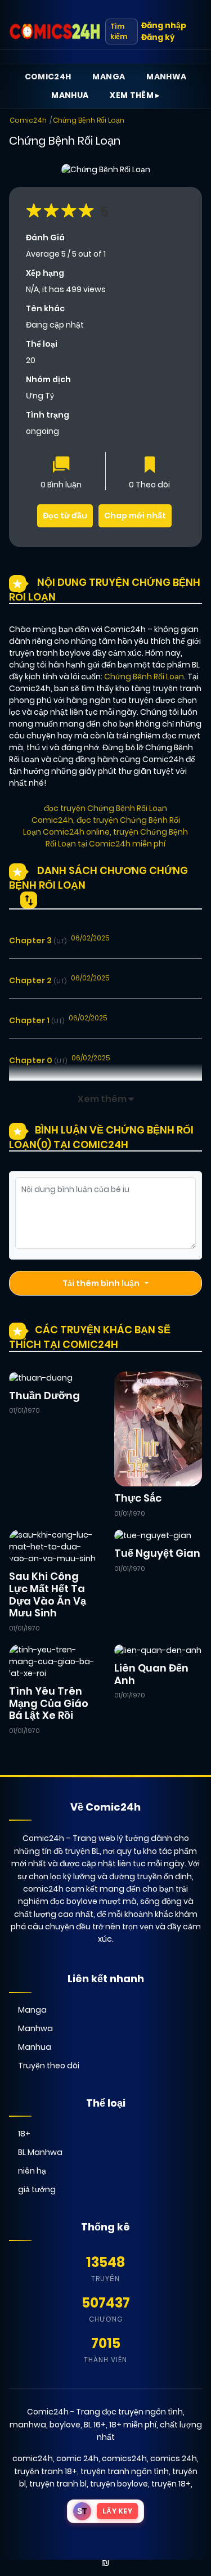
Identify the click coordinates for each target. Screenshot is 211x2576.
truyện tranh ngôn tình (125, 2471)
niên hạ (32, 2171)
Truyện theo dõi (49, 2066)
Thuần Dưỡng (44, 1395)
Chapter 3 (38, 940)
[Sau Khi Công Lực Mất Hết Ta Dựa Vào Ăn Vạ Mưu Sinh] (53, 1547)
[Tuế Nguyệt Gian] (153, 1535)
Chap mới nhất (135, 516)
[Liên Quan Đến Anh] (158, 1650)
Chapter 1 (37, 1020)
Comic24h (48, 77)
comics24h (124, 2458)
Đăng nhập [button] (164, 25)
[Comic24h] (55, 32)
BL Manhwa (40, 2152)
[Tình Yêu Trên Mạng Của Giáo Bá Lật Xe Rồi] (53, 1661)
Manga (109, 77)
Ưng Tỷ (40, 396)
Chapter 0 (38, 1060)
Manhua (70, 95)
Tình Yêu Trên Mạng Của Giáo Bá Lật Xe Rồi (49, 1703)
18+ (24, 2134)
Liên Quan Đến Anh (151, 1674)
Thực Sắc (138, 1498)
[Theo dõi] (150, 466)
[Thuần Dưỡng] (41, 1377)
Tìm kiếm (119, 31)
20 (31, 360)
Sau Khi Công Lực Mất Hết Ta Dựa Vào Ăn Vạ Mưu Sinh (48, 1594)
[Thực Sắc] (158, 1428)
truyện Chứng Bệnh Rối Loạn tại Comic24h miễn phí (117, 838)
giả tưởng (37, 2189)
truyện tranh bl (58, 2484)
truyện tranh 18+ (46, 2471)
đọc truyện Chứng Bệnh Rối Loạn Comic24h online (102, 826)
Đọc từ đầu (65, 516)
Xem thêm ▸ (135, 95)
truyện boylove (119, 2484)
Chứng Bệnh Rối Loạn (89, 120)
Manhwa (166, 77)
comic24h (33, 2458)
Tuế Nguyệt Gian (157, 1553)
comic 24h (77, 2458)
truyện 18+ (171, 2484)
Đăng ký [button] (158, 37)
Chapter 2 (38, 980)
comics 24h (174, 2458)
